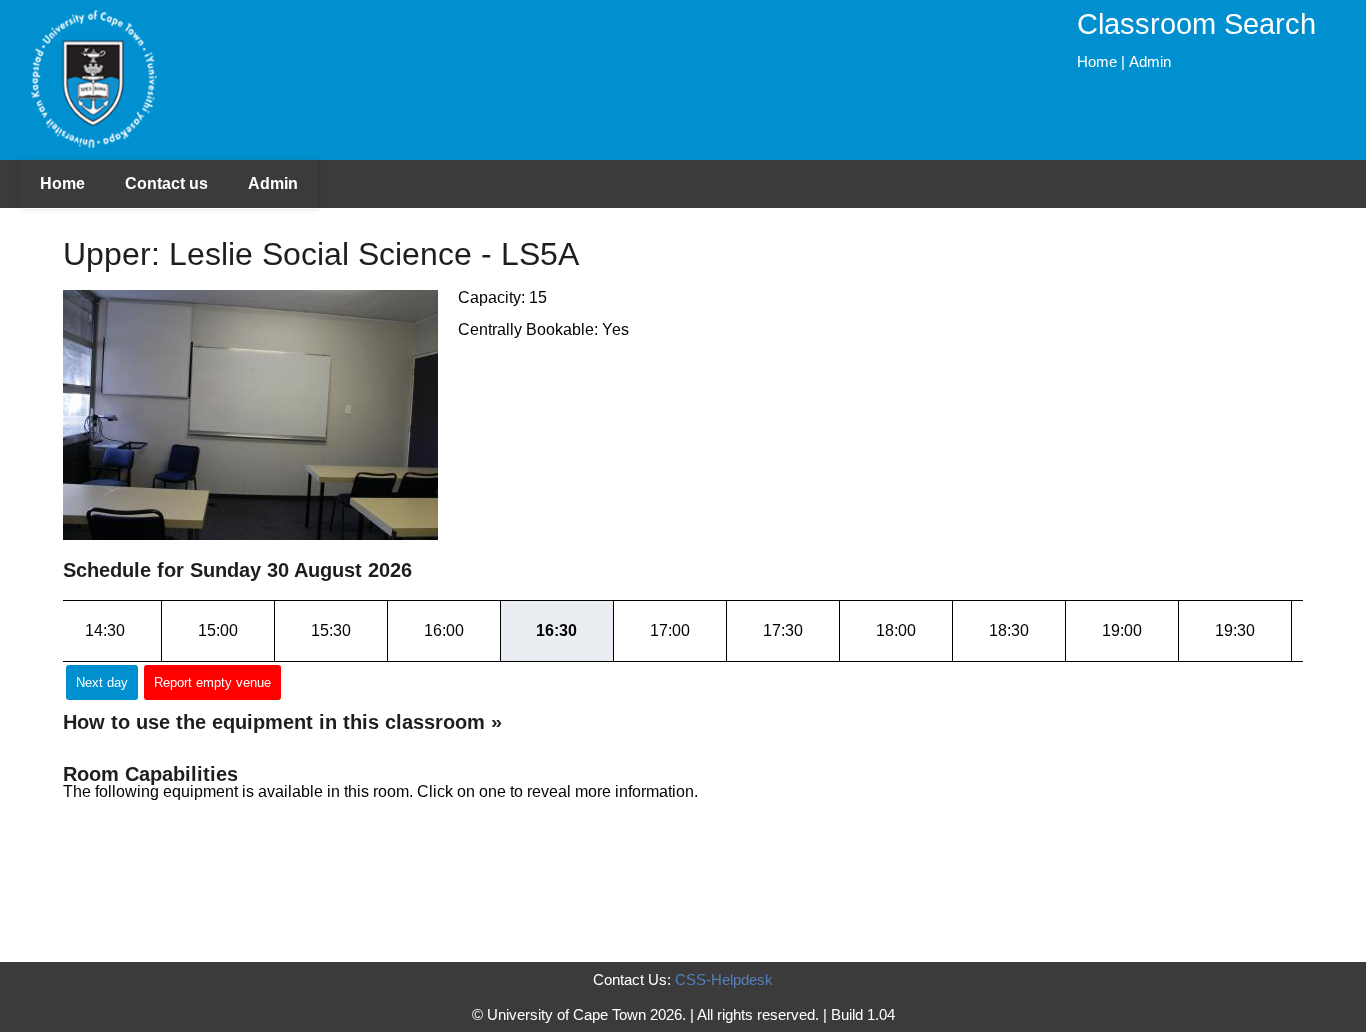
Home (1097, 61)
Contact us (166, 183)
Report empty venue (212, 682)
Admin (1150, 61)
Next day (102, 682)
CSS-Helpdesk (724, 979)
